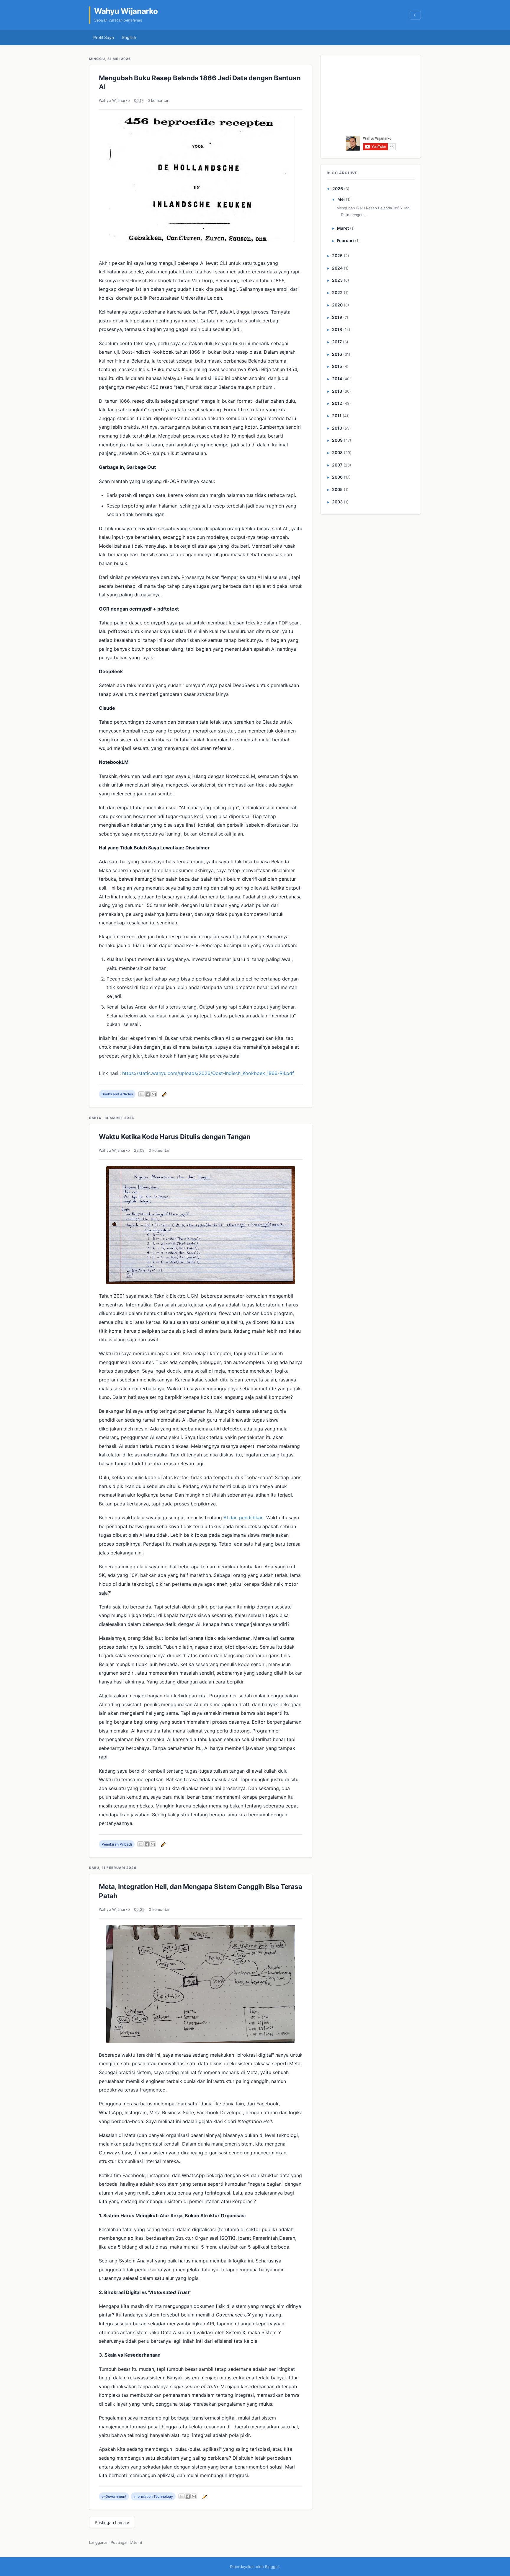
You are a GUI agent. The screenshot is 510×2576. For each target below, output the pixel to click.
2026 (338, 189)
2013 (337, 391)
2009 (337, 440)
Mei (341, 199)
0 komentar (158, 100)
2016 (337, 354)
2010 (337, 428)
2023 (337, 280)
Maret (343, 228)
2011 (337, 416)
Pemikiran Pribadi (117, 1844)
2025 (337, 256)
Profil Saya (104, 37)
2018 (337, 329)
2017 (337, 342)
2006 (337, 477)
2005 (337, 489)
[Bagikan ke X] (141, 1094)
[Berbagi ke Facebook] (148, 1094)
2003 (337, 502)
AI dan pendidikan (243, 1518)
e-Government (114, 2496)
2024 (337, 268)
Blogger (272, 2567)
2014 (337, 379)
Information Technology (153, 2496)
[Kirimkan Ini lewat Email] (154, 1094)
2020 (337, 305)
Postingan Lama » (112, 2522)
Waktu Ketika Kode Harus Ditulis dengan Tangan (175, 1137)
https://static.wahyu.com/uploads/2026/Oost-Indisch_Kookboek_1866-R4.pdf (208, 1073)
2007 (337, 465)
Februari (345, 240)
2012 (337, 403)
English (129, 37)
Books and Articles (117, 1094)
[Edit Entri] (164, 1094)
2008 (337, 452)
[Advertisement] (371, 97)
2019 (337, 317)
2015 (337, 366)
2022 (337, 292)
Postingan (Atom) (126, 2542)
